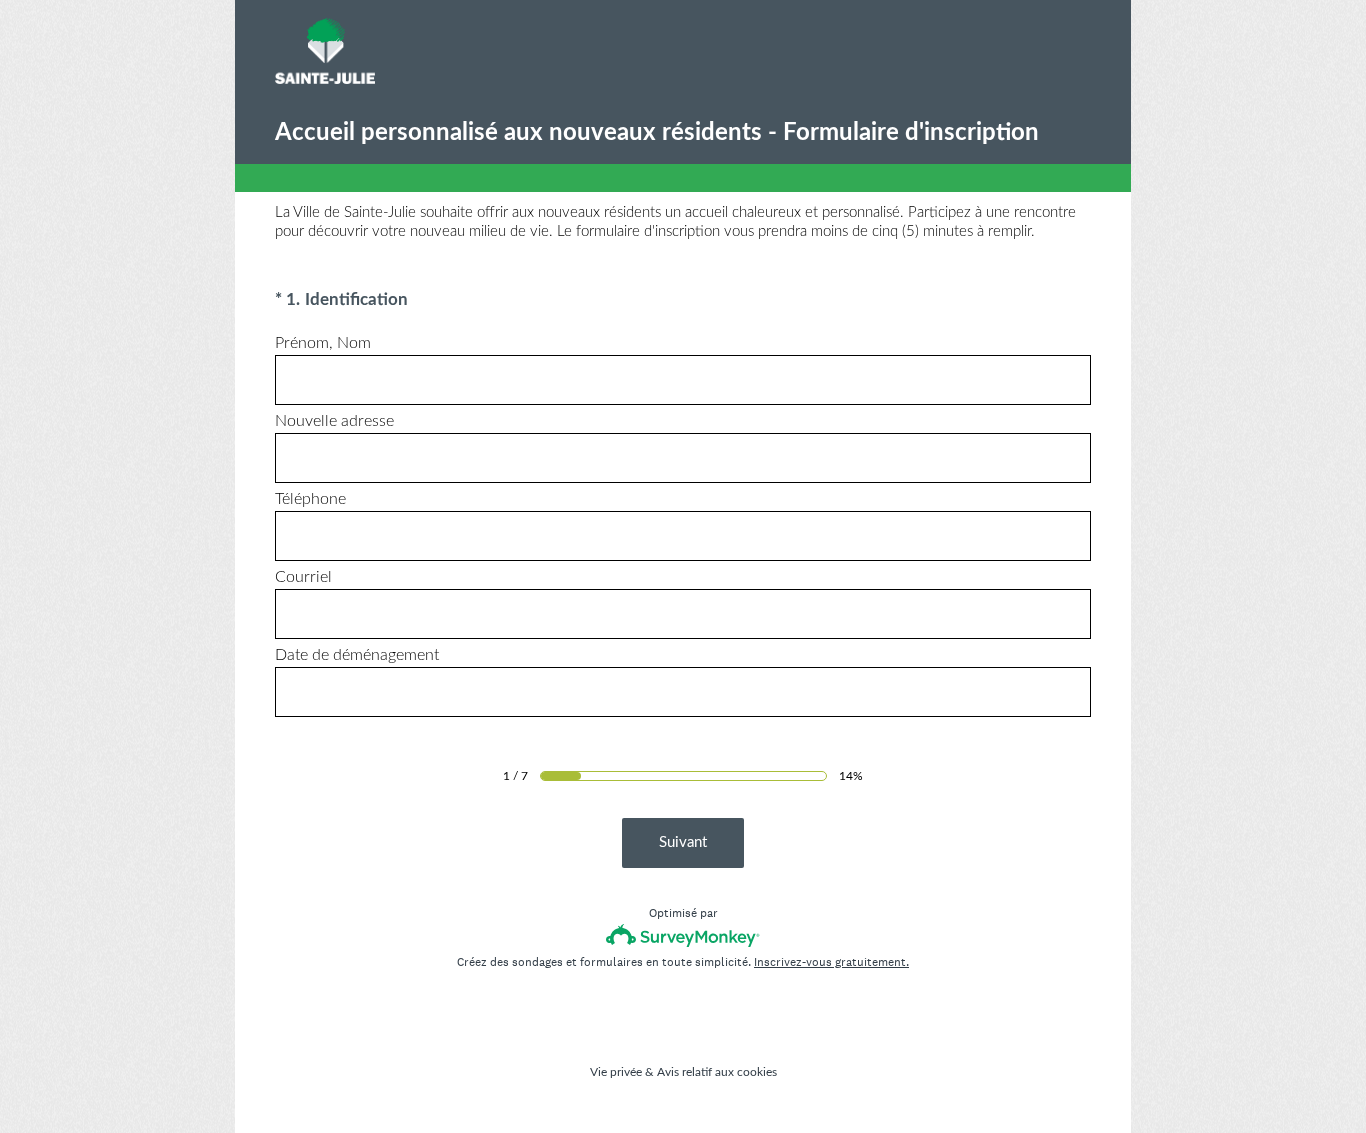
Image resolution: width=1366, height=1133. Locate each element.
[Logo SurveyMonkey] (683, 935)
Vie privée (616, 1072)
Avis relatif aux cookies (717, 1072)
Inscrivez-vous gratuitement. (831, 962)
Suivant (683, 842)
